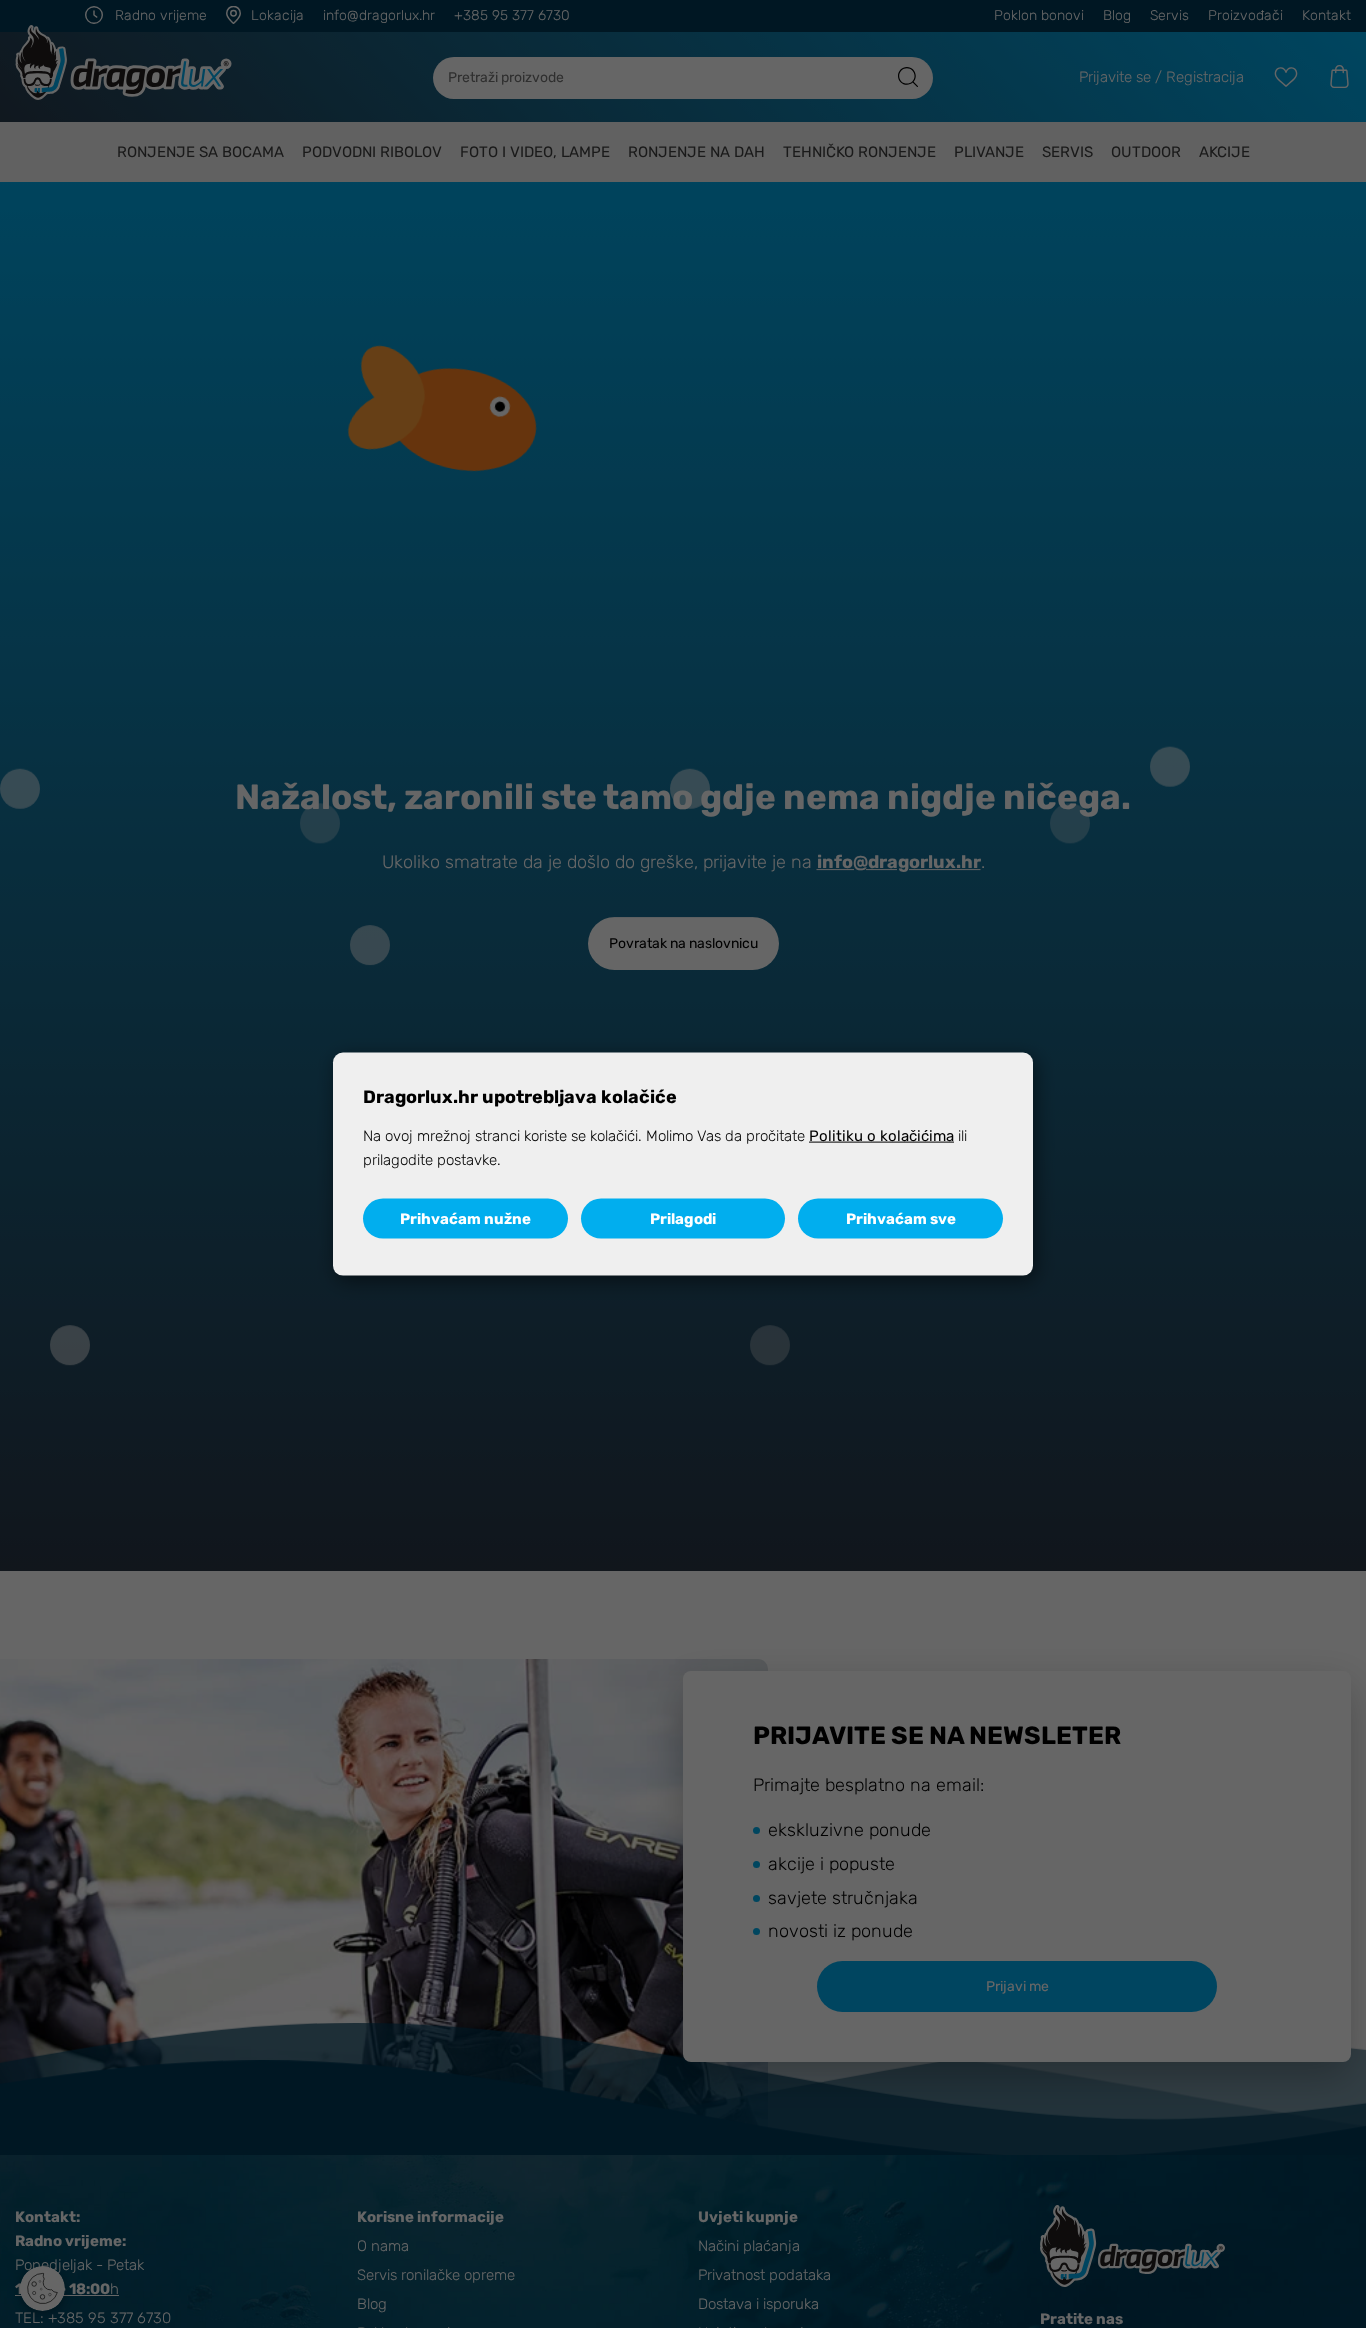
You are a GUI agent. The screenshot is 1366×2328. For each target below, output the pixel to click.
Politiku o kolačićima (881, 1135)
